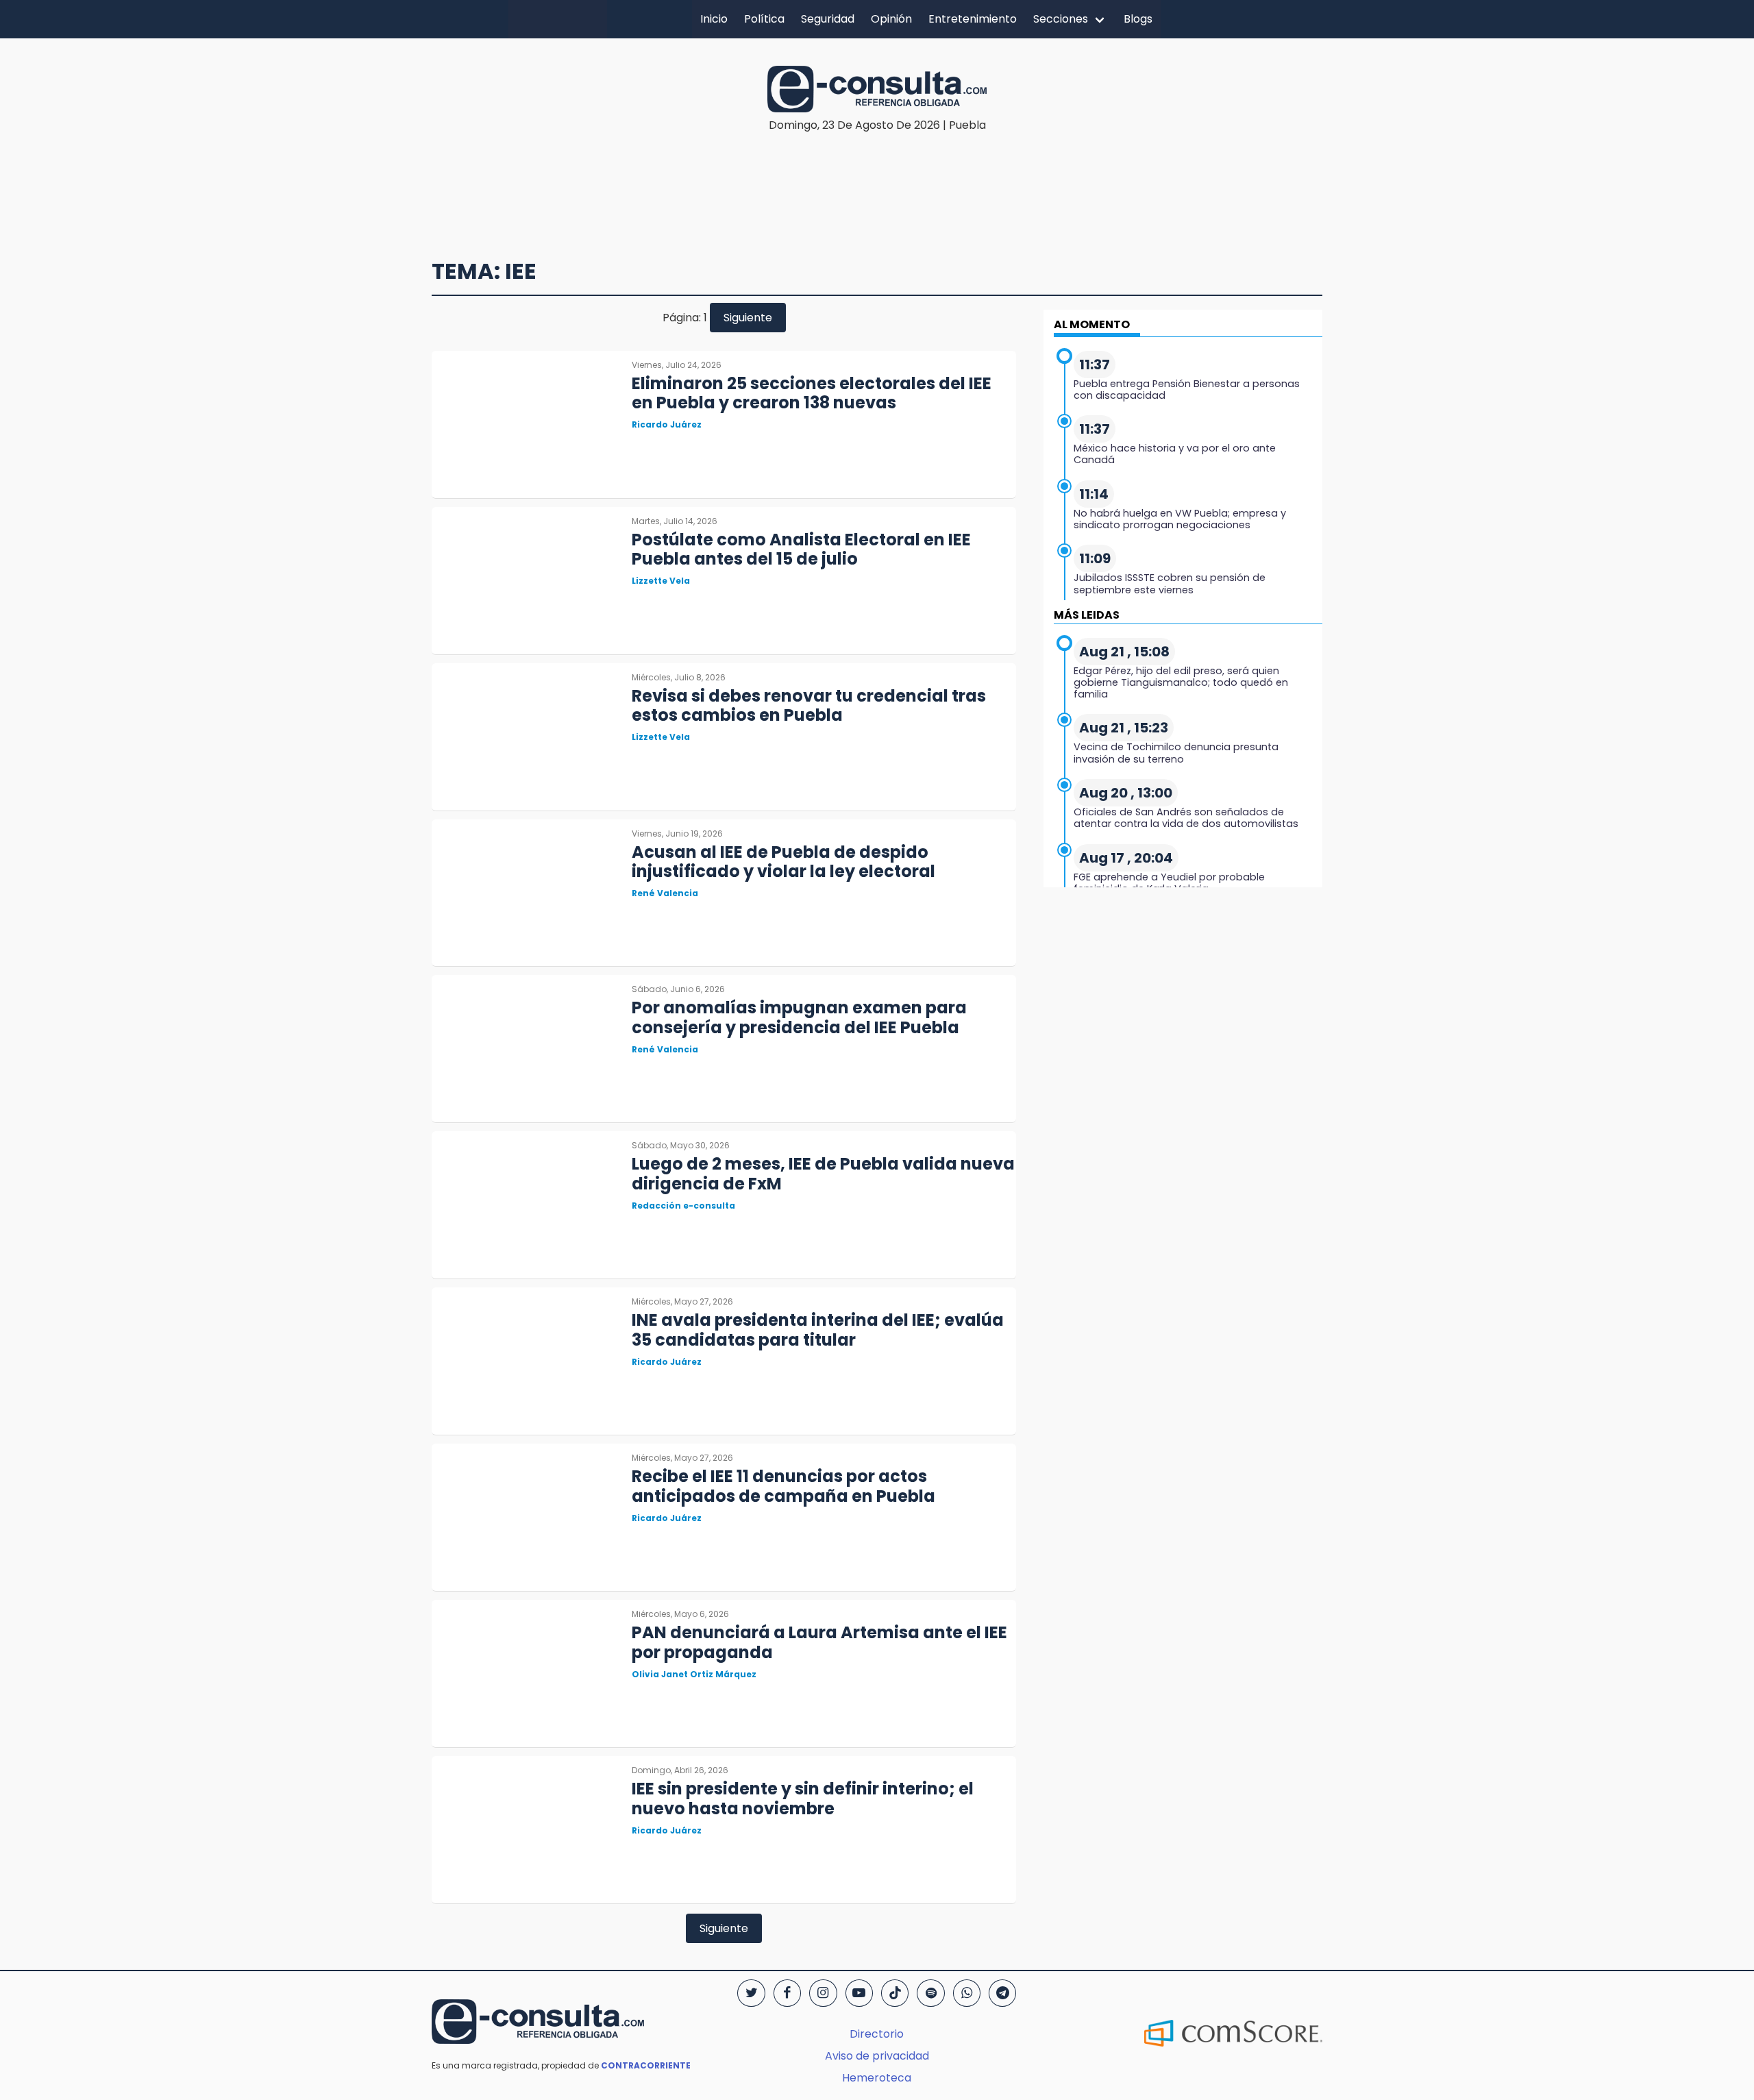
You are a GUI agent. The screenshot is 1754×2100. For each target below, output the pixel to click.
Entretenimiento (973, 19)
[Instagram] (823, 1993)
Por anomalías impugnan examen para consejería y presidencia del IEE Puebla (799, 1017)
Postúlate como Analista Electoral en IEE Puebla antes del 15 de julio (801, 549)
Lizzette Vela (661, 581)
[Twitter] (751, 1993)
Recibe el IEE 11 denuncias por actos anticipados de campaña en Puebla (783, 1486)
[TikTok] (895, 1993)
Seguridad (828, 19)
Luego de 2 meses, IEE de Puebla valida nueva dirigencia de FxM (823, 1174)
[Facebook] (787, 1993)
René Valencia (665, 893)
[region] (877, 175)
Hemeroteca (877, 2078)
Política (764, 19)
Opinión (891, 19)
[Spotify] (930, 1993)
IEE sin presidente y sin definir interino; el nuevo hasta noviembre (803, 1799)
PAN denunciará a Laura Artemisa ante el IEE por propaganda (819, 1642)
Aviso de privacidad (877, 2056)
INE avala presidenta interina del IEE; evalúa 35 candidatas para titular (818, 1330)
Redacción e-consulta (683, 1206)
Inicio (714, 19)
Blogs (1138, 19)
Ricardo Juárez (667, 424)
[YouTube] (859, 1993)
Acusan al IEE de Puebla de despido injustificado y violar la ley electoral (783, 862)
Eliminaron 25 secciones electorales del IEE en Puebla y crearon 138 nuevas (812, 393)
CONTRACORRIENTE (646, 2065)
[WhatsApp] (967, 1993)
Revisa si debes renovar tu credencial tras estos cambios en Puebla (809, 706)
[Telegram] (1002, 1993)
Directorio (877, 2034)
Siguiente (748, 318)
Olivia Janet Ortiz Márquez (694, 1674)
